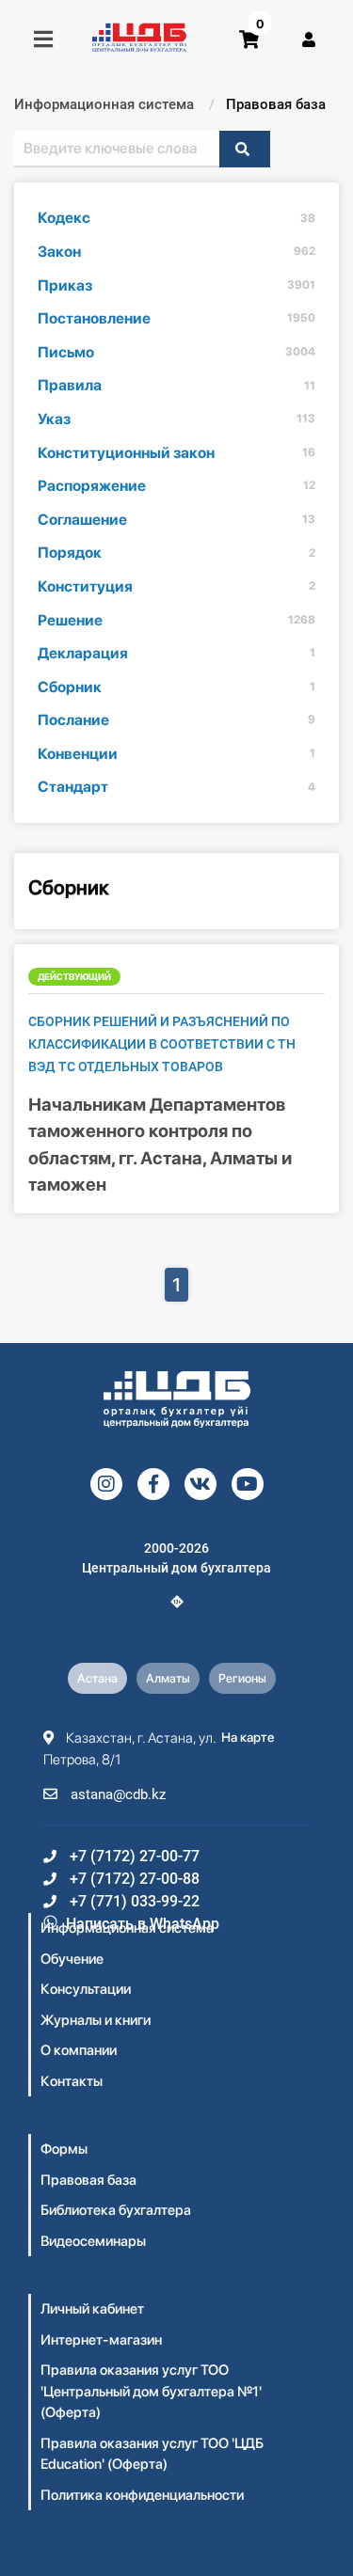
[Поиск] (245, 149)
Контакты (72, 2081)
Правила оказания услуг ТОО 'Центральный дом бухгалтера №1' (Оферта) (151, 2391)
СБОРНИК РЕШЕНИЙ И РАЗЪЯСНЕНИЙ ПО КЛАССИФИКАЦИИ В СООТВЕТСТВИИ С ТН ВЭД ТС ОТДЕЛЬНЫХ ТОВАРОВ (162, 1044)
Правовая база (88, 2180)
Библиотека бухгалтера (116, 2210)
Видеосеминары (93, 2241)
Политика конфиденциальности (142, 2495)
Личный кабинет (92, 2309)
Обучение (72, 1959)
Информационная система (127, 1928)
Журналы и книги (96, 2020)
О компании (79, 2050)
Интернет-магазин (101, 2340)
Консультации (86, 1989)
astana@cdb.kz (116, 1794)
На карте (248, 1737)
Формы (64, 2149)
